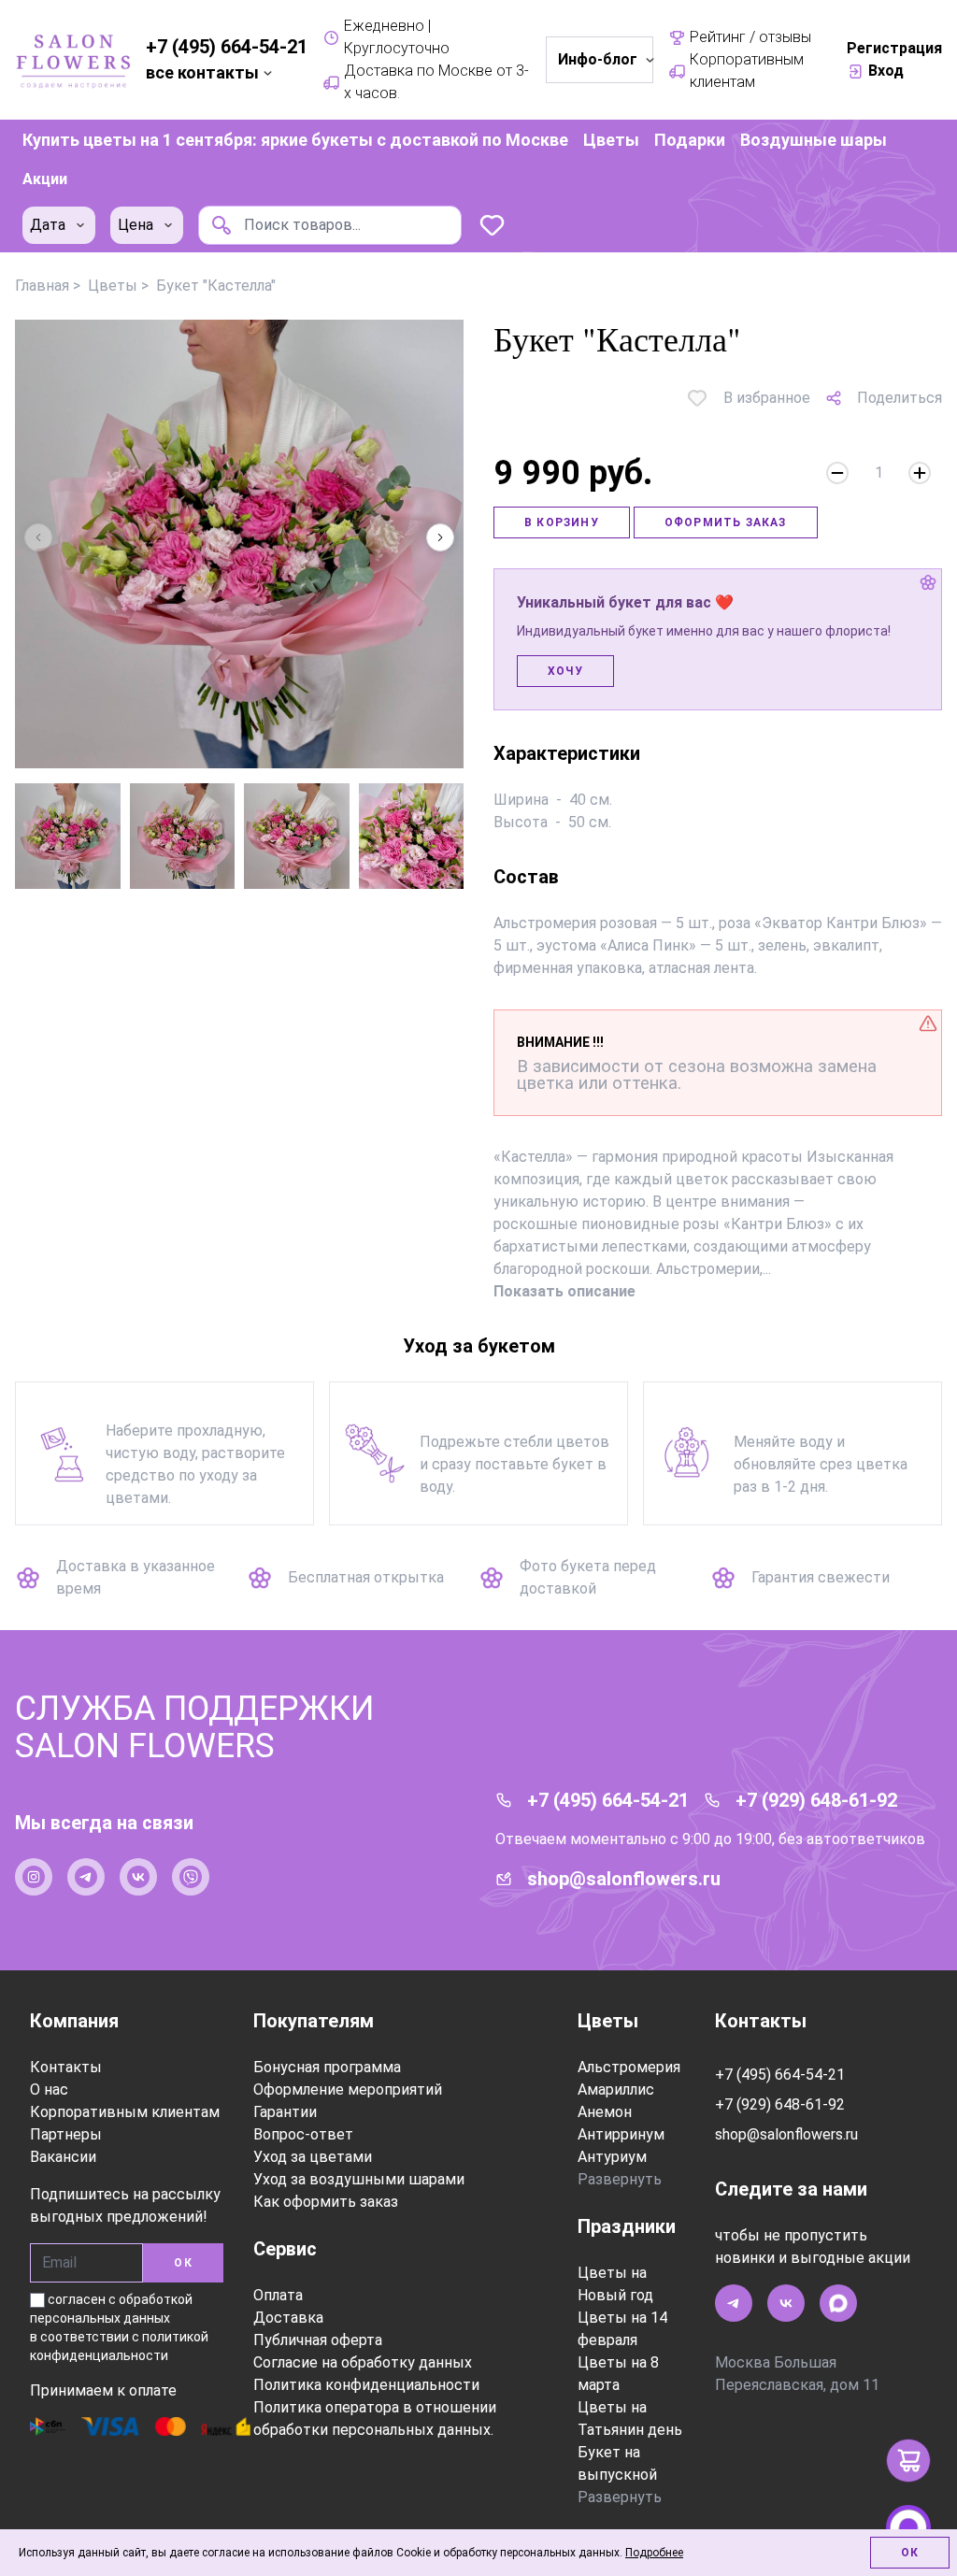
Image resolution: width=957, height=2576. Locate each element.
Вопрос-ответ (303, 2134)
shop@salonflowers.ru (624, 1879)
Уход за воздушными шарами (359, 2179)
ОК (183, 2263)
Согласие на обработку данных (363, 2362)
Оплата (278, 2295)
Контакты (66, 2067)
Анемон (605, 2112)
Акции (45, 179)
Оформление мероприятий (348, 2089)
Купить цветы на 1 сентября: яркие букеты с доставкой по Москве (295, 140)
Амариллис (616, 2089)
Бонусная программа (327, 2067)
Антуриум (612, 2157)
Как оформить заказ (326, 2202)
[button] (440, 537)
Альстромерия (629, 2067)
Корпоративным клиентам (747, 71)
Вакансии (63, 2157)
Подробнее (654, 2553)
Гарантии (285, 2112)
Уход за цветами (313, 2157)
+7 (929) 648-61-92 (816, 1800)
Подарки (690, 140)
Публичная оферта (318, 2340)
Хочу (565, 671)
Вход (886, 71)
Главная (42, 286)
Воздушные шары (814, 140)
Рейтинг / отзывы (750, 37)
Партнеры (66, 2134)
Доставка (288, 2318)
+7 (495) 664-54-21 (227, 47)
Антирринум (621, 2134)
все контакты (202, 72)
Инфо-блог (598, 59)
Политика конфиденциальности (366, 2385)
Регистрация (894, 48)
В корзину (562, 522)
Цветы (611, 140)
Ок (910, 2553)
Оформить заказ (726, 522)
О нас (49, 2089)
